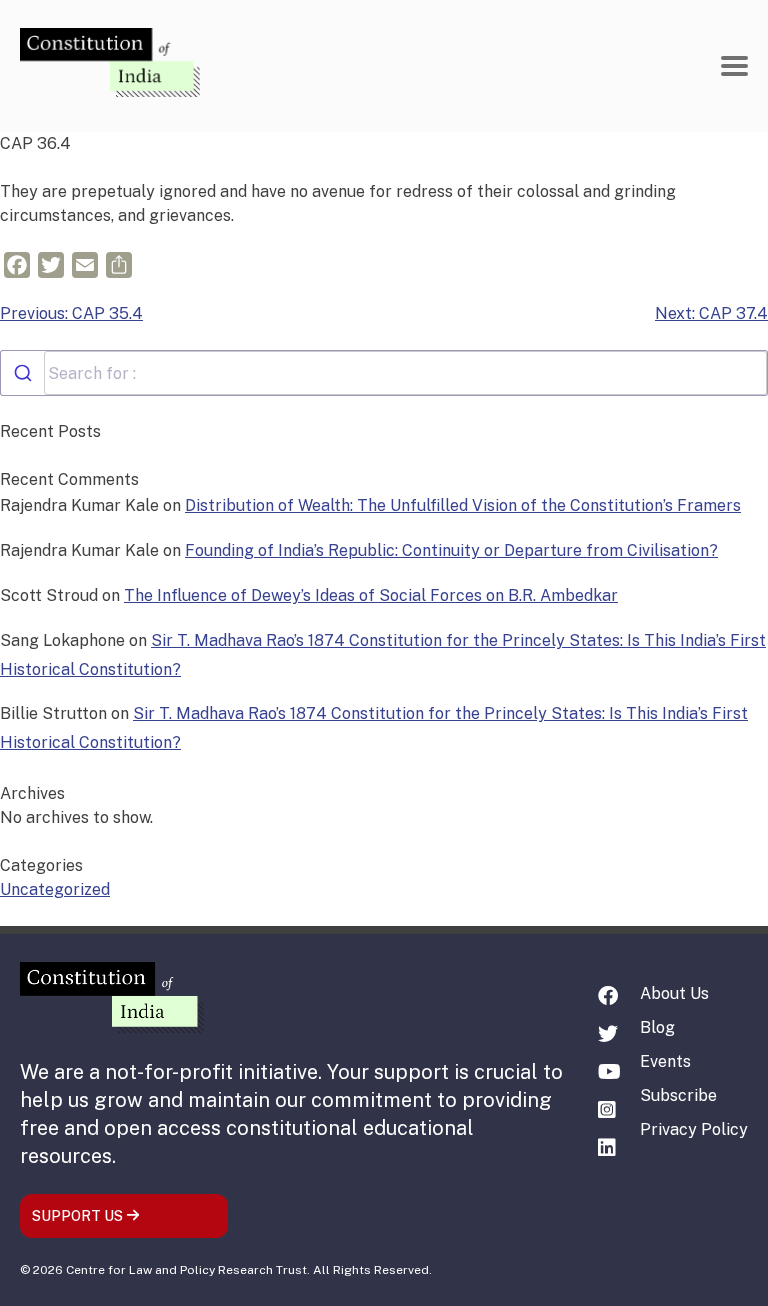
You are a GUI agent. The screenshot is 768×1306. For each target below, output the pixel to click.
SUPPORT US (79, 1216)
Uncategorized (55, 889)
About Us (674, 993)
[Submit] (22, 373)
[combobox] (384, 373)
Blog (657, 1027)
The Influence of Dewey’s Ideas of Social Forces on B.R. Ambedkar (371, 595)
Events (665, 1061)
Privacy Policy (694, 1129)
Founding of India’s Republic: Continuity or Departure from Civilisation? (451, 550)
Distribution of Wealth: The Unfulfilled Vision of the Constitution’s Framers (463, 505)
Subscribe (678, 1095)
